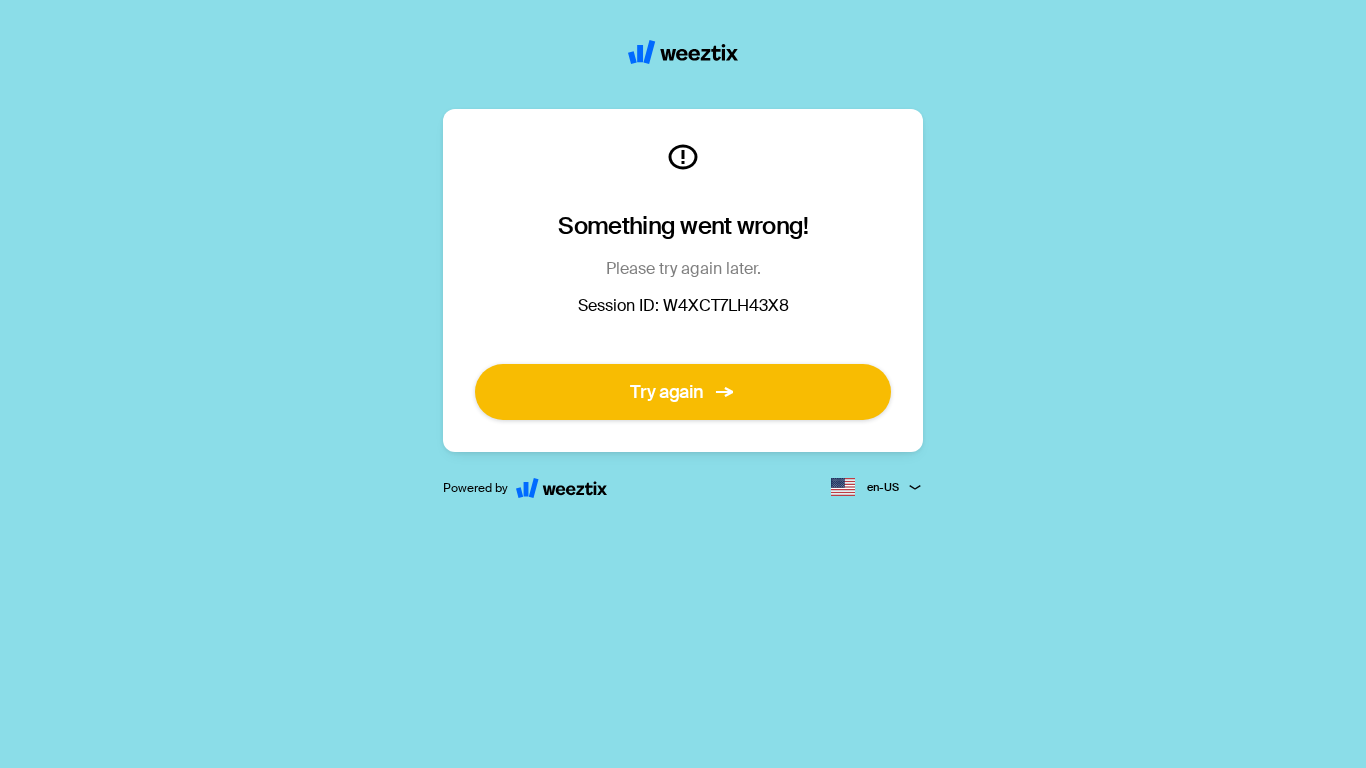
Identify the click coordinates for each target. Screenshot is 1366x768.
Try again (667, 392)
